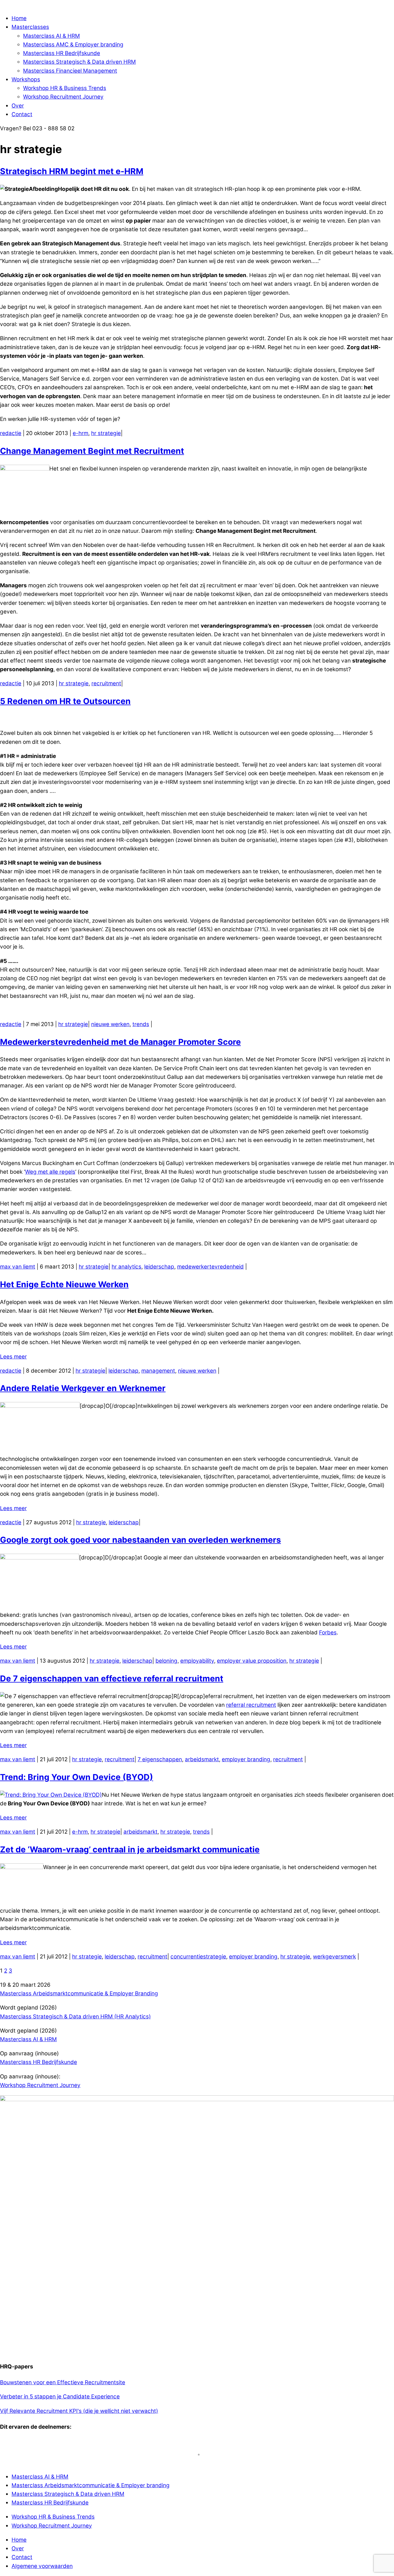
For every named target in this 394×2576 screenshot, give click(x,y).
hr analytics (126, 1267)
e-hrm (80, 433)
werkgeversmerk (334, 1957)
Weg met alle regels (50, 1172)
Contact (22, 114)
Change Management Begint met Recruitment (92, 451)
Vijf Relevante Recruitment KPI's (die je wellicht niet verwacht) (79, 2411)
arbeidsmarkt (202, 1759)
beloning (166, 1661)
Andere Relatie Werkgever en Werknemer (83, 1388)
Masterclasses (30, 27)
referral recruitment (251, 1705)
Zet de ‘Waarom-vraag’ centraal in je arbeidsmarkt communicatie (130, 1849)
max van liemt (18, 1267)
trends (141, 1024)
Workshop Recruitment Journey (63, 97)
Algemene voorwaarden (42, 2566)
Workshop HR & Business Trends (65, 88)
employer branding (246, 1759)
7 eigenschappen (160, 1759)
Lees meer (13, 1357)
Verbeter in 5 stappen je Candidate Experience (60, 2397)
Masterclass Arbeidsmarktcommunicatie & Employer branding (91, 2485)
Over (18, 106)
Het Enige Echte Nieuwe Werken (64, 1284)
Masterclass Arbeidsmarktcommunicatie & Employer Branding (79, 1993)
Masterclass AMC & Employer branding (73, 45)
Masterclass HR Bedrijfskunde (62, 53)
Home (19, 18)
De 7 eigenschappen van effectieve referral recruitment (112, 1679)
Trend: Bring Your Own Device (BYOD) (77, 1777)
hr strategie (106, 433)
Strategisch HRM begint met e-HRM (72, 171)
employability (197, 1661)
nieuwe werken (110, 1024)
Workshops (26, 79)
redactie (11, 433)
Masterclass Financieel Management (70, 71)
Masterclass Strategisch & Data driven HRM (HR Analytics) (75, 2017)
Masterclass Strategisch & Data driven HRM (79, 62)
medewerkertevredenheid (210, 1267)
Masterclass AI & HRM (51, 36)
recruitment (106, 683)
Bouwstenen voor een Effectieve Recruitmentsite (63, 2382)
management (158, 1371)
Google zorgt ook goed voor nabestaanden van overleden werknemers (140, 1540)
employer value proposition (252, 1661)
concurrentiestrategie (198, 1957)
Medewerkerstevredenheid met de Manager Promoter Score (120, 1042)
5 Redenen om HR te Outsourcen (65, 701)
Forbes (328, 1633)
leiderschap (159, 1267)
